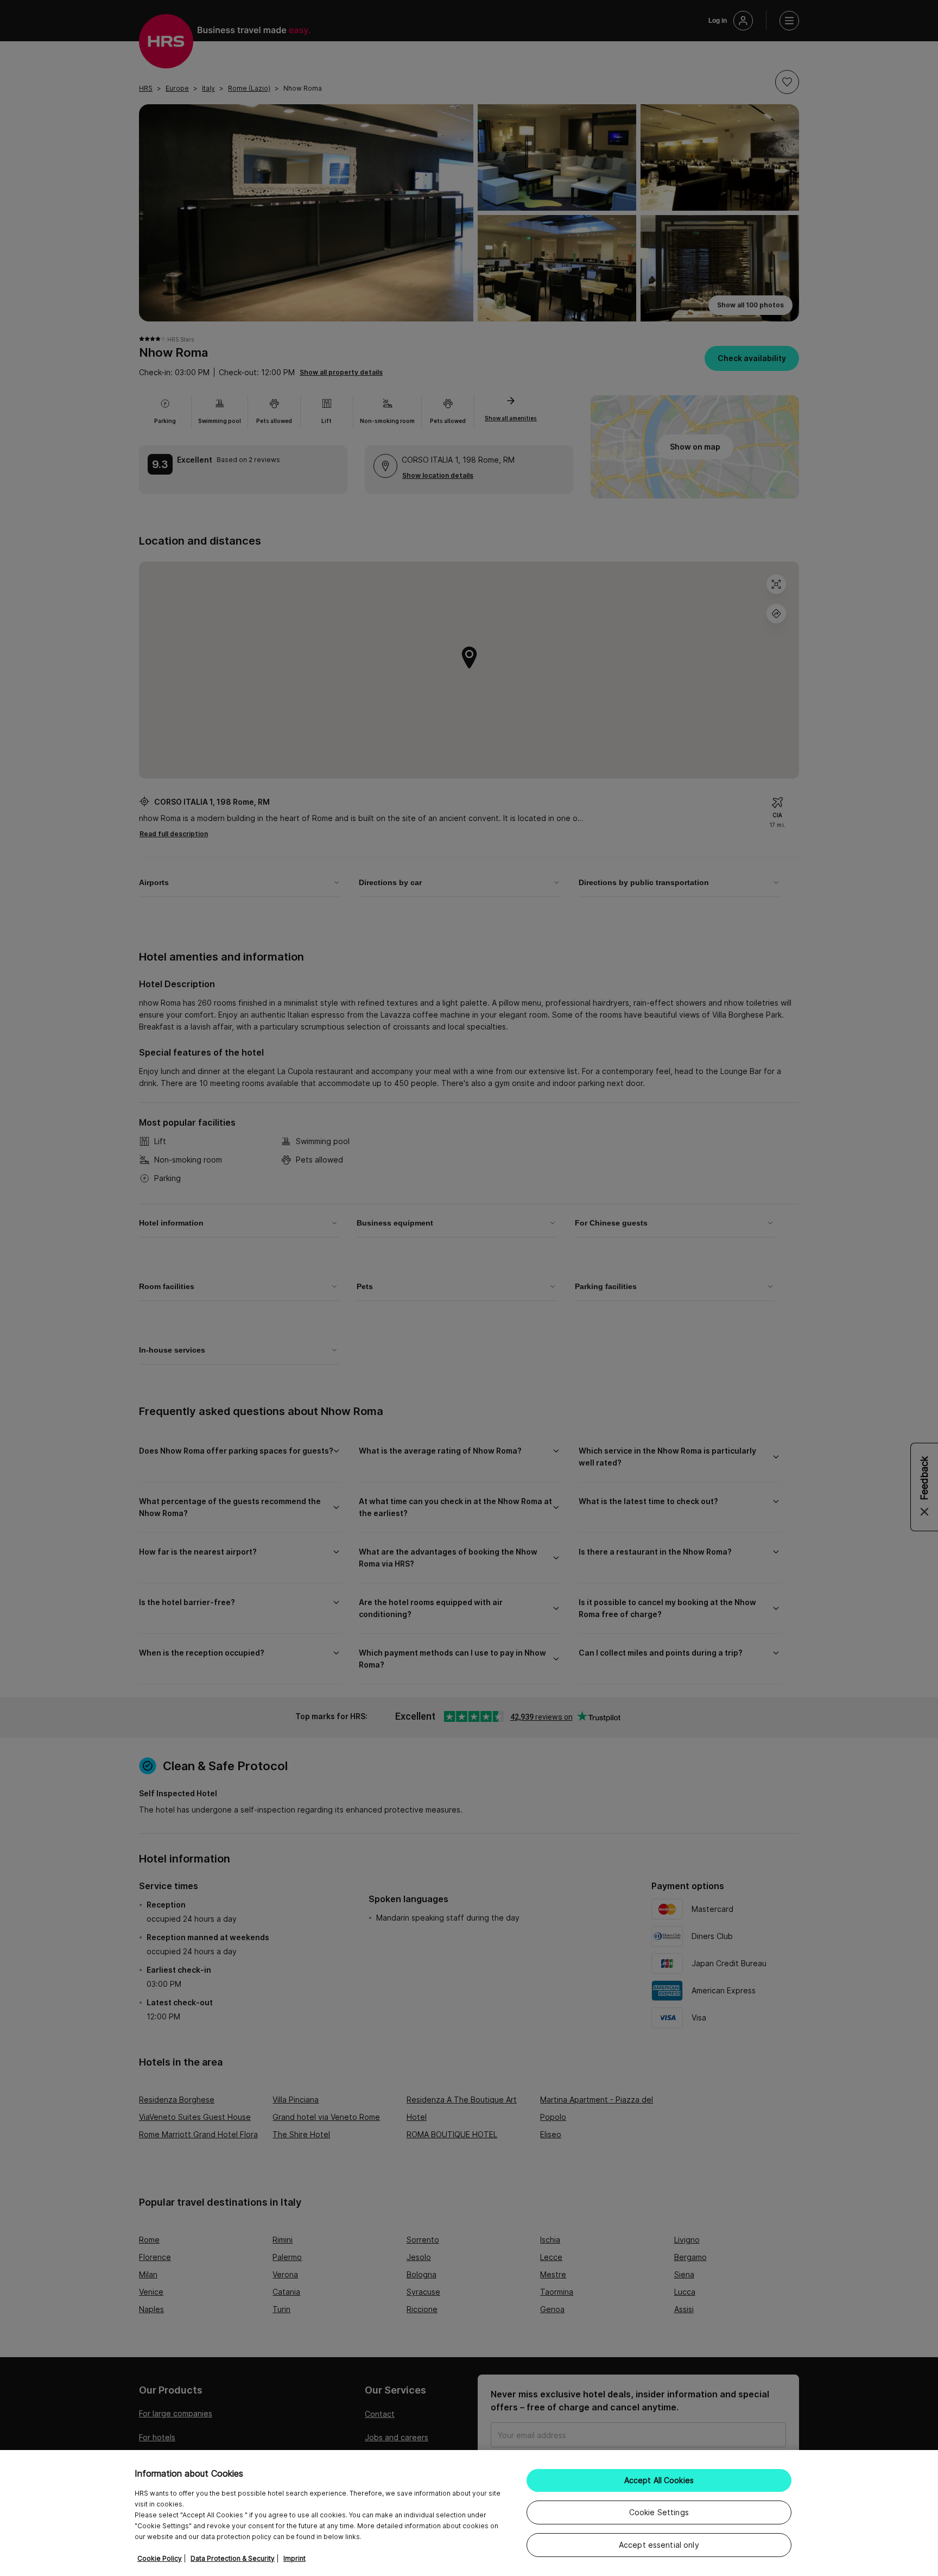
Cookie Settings (659, 2512)
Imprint (294, 2558)
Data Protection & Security (233, 2558)
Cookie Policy (160, 2558)
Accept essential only (659, 2545)
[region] (469, 2513)
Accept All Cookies (659, 2480)
